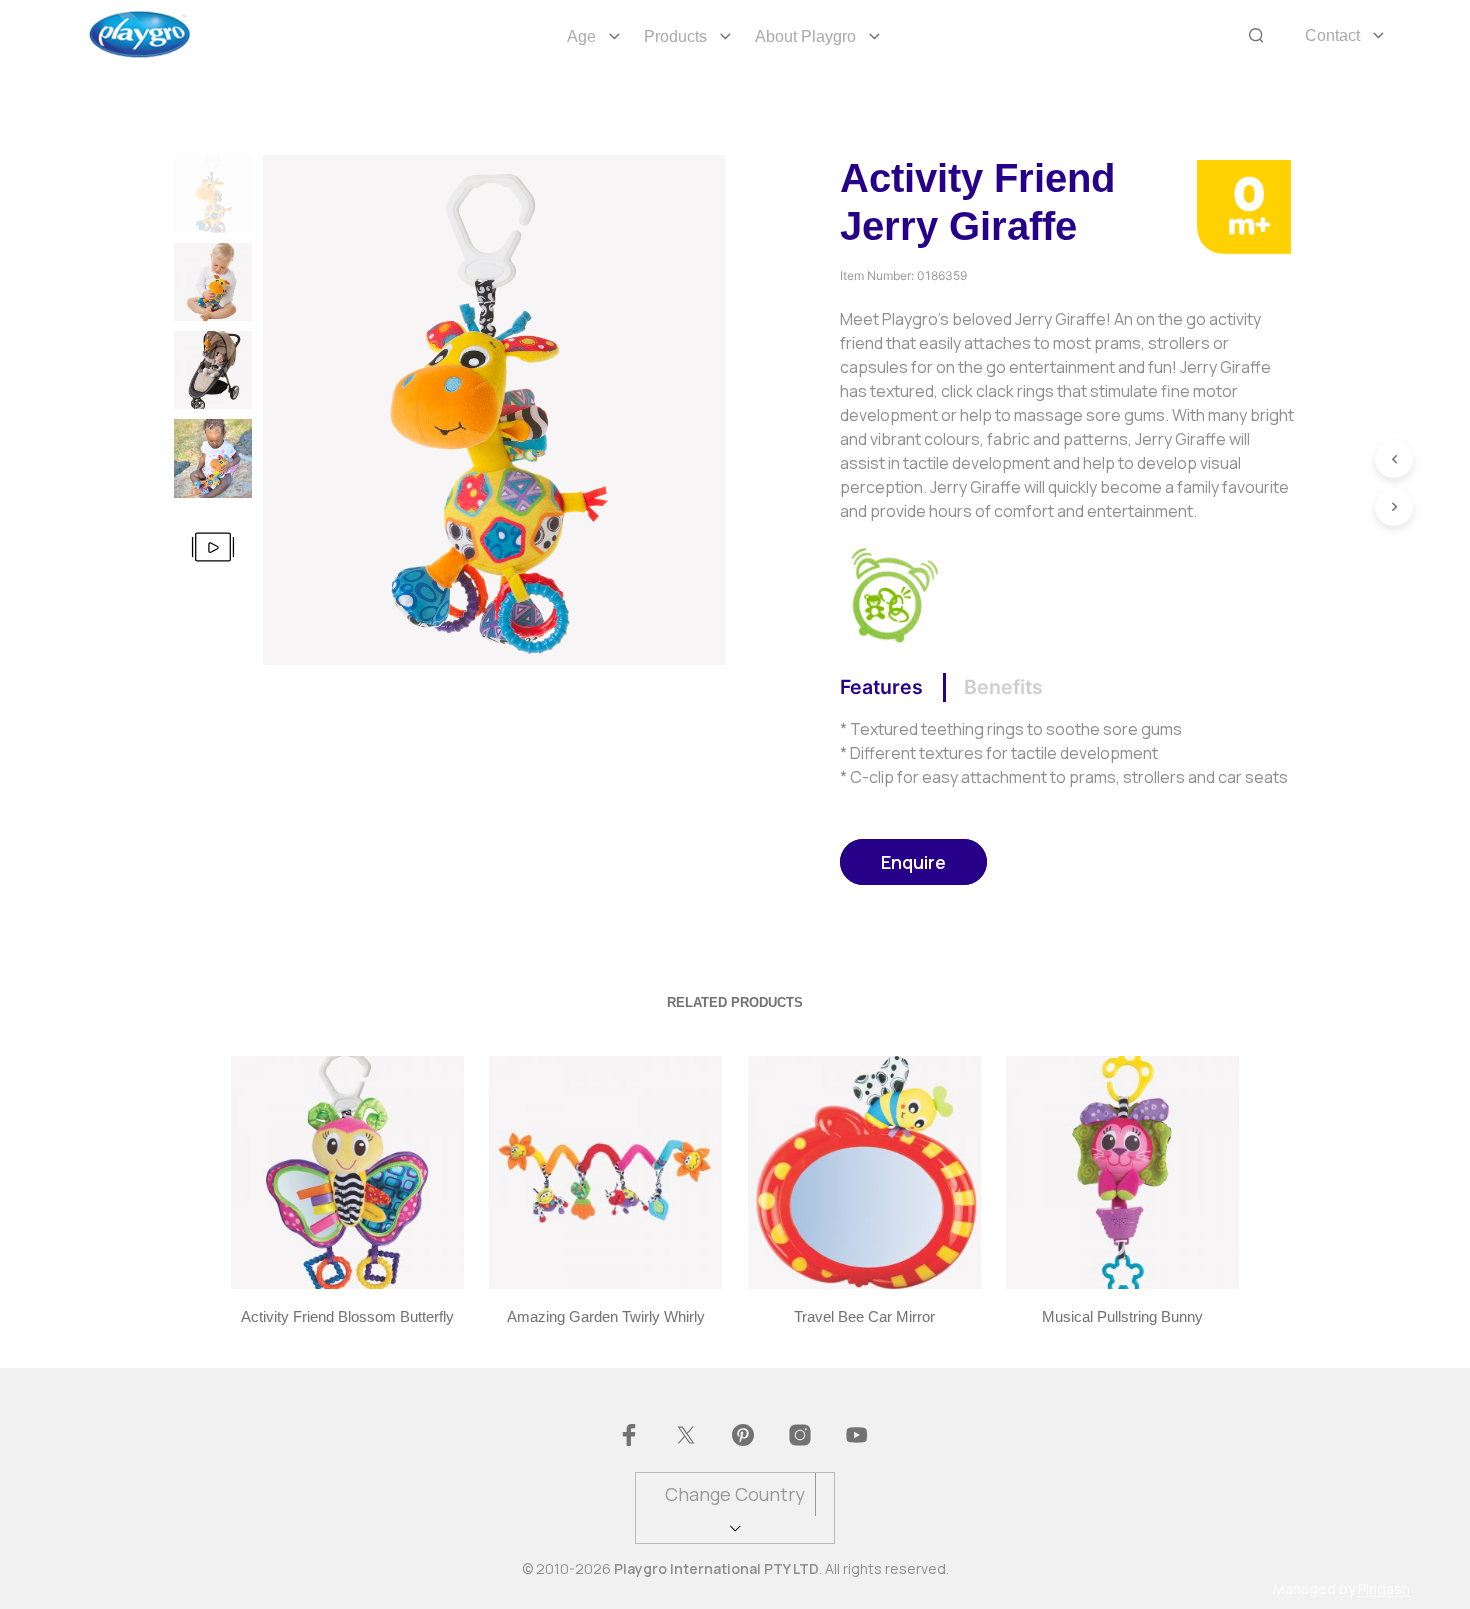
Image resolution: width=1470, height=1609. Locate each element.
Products (675, 36)
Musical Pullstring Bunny (1122, 1316)
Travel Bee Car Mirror (864, 1316)
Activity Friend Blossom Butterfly (347, 1316)
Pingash (1384, 1589)
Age (581, 36)
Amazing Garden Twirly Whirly (606, 1316)
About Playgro (805, 36)
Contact (1332, 35)
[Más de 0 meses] (1243, 205)
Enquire (913, 862)
